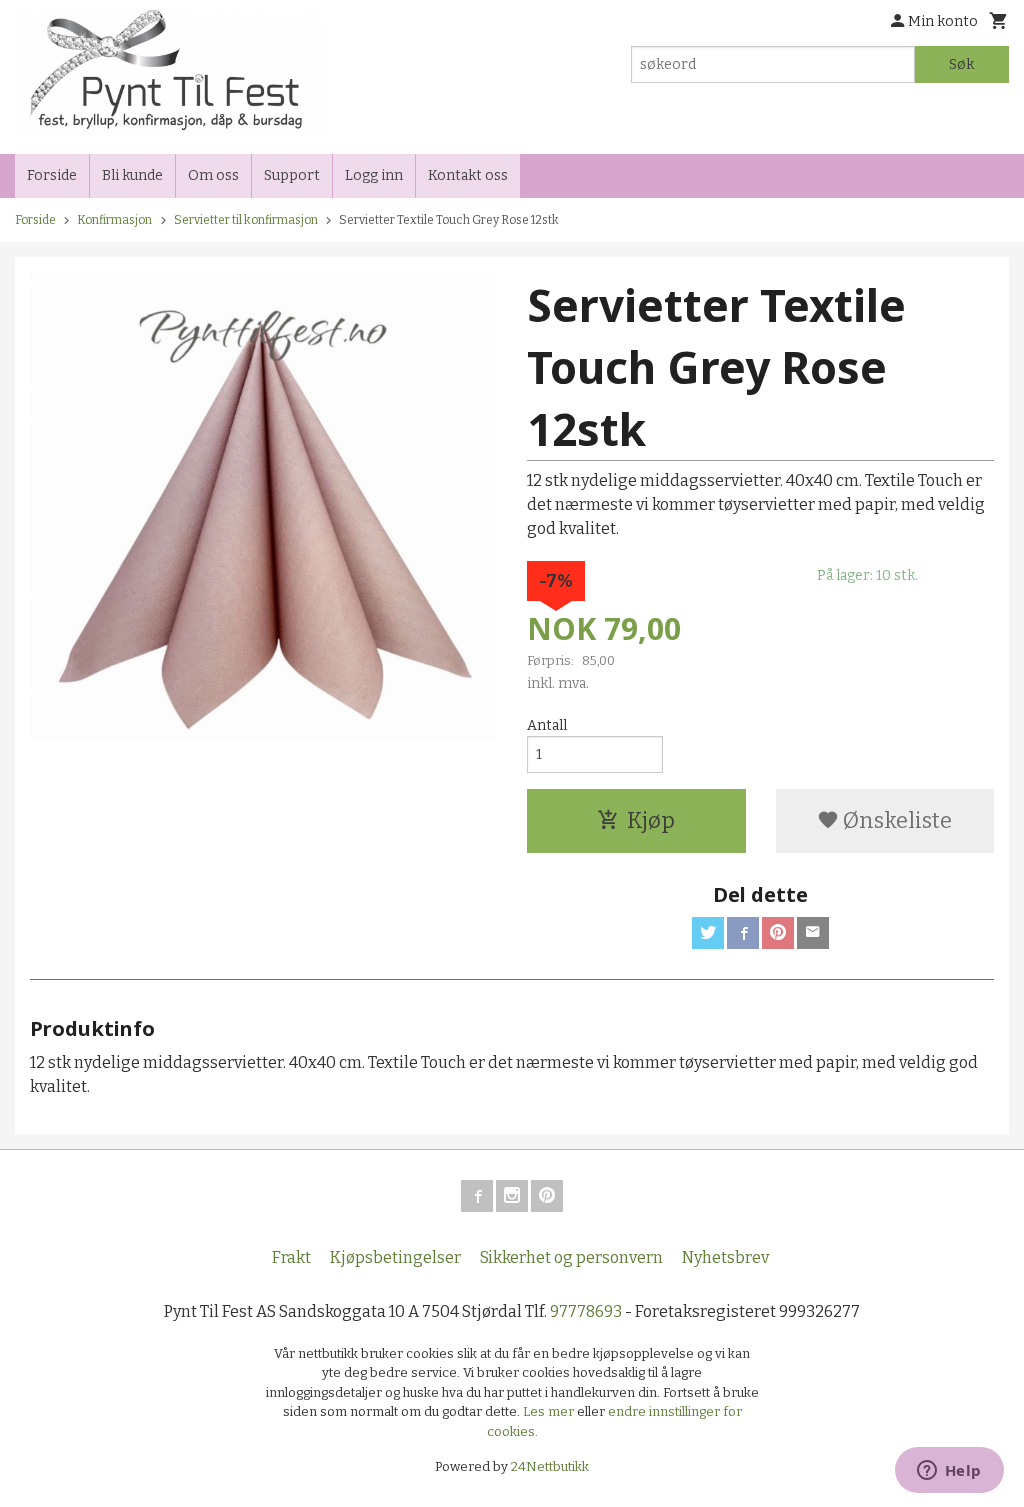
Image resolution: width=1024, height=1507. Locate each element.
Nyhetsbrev (725, 1257)
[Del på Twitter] (708, 933)
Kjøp (651, 820)
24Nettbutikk (550, 1466)
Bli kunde (132, 175)
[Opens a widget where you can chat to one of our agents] (949, 1472)
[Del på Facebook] (743, 933)
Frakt (291, 1257)
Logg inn (374, 175)
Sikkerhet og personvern (571, 1257)
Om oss (213, 175)
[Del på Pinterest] (778, 933)
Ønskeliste (895, 820)
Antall (547, 725)
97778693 (586, 1311)
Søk (961, 64)
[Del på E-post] (813, 933)
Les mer (550, 1411)
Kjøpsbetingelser (395, 1257)
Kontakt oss (468, 175)
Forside (52, 175)
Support (292, 175)
